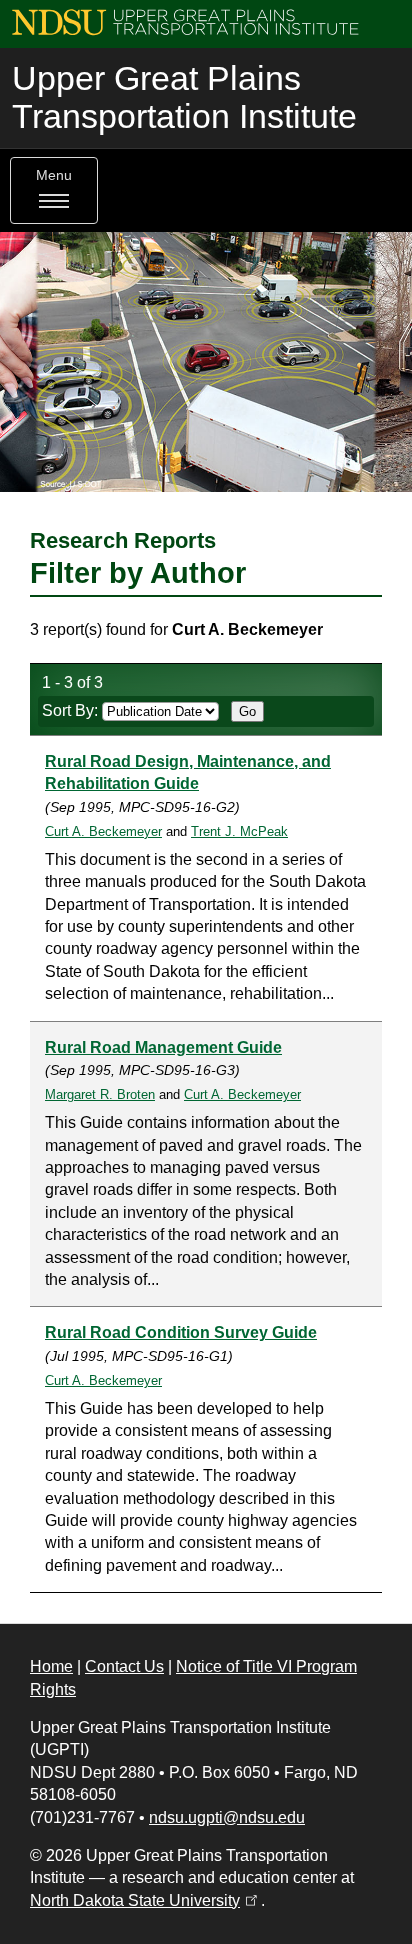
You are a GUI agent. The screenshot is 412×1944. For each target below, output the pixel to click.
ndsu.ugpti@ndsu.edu (227, 1817)
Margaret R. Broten (100, 1094)
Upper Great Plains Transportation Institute (184, 97)
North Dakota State (145, 1900)
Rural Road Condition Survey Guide (181, 1332)
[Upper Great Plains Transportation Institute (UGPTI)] (185, 21)
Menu (54, 175)
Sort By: (72, 710)
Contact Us (124, 1666)
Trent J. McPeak (239, 831)
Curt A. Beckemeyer (103, 831)
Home (51, 1666)
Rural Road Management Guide (163, 1047)
